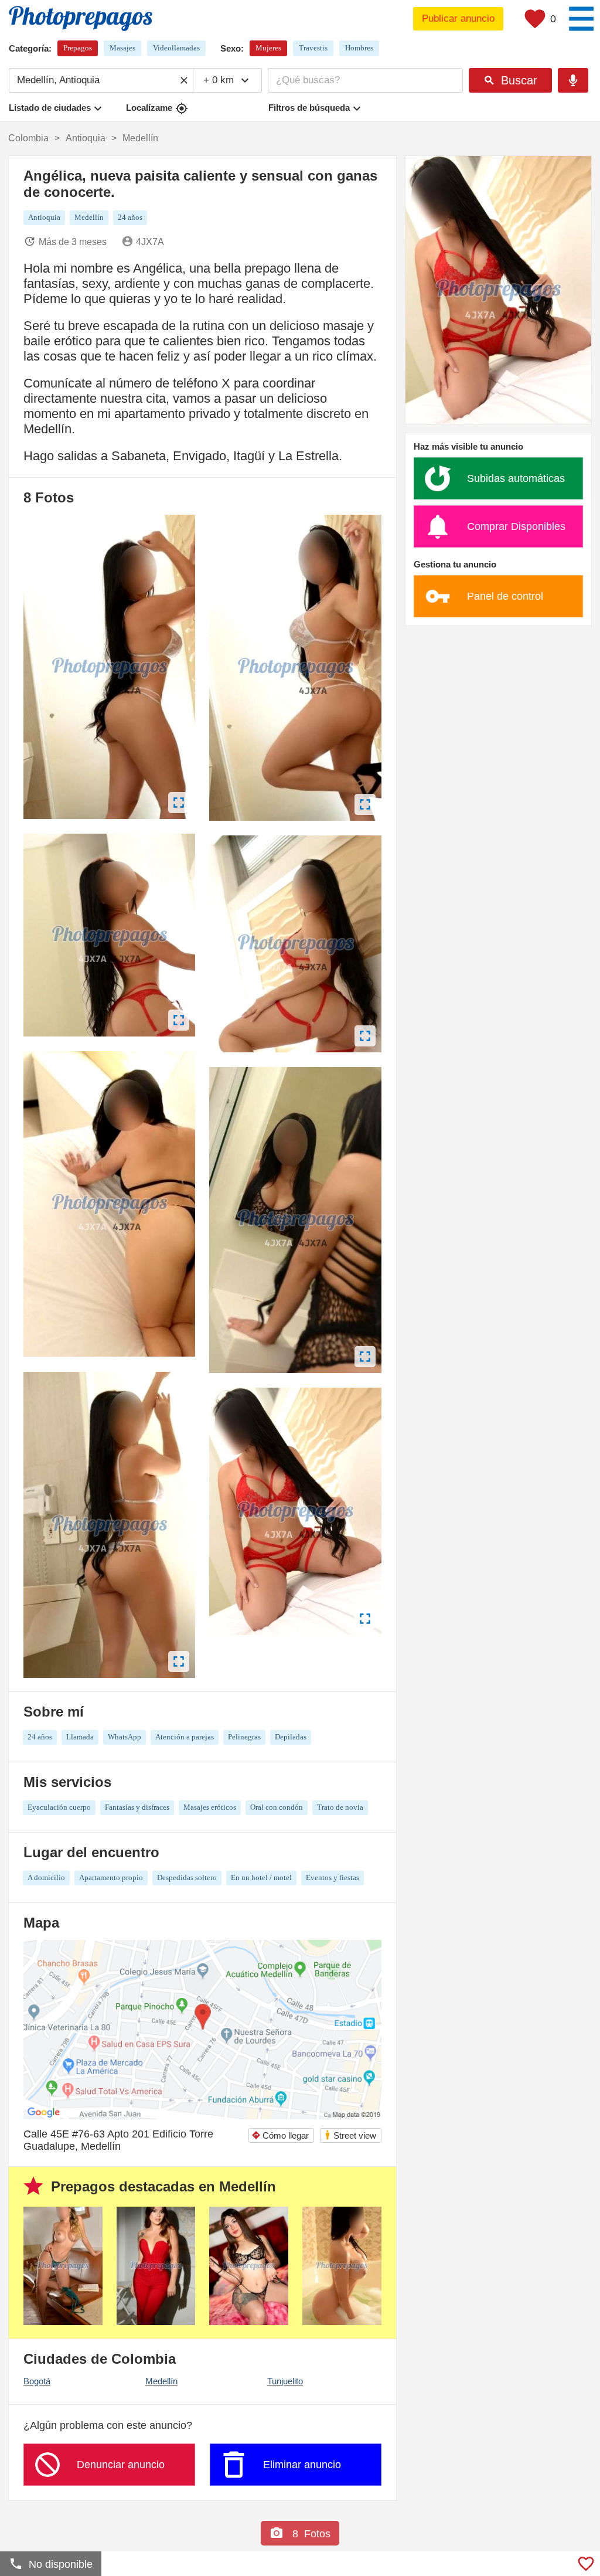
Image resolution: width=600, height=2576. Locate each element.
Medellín (161, 2381)
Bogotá (37, 2381)
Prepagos (78, 48)
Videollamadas (176, 48)
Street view (350, 2135)
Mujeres (268, 48)
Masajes (122, 48)
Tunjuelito (285, 2381)
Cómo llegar (280, 2135)
